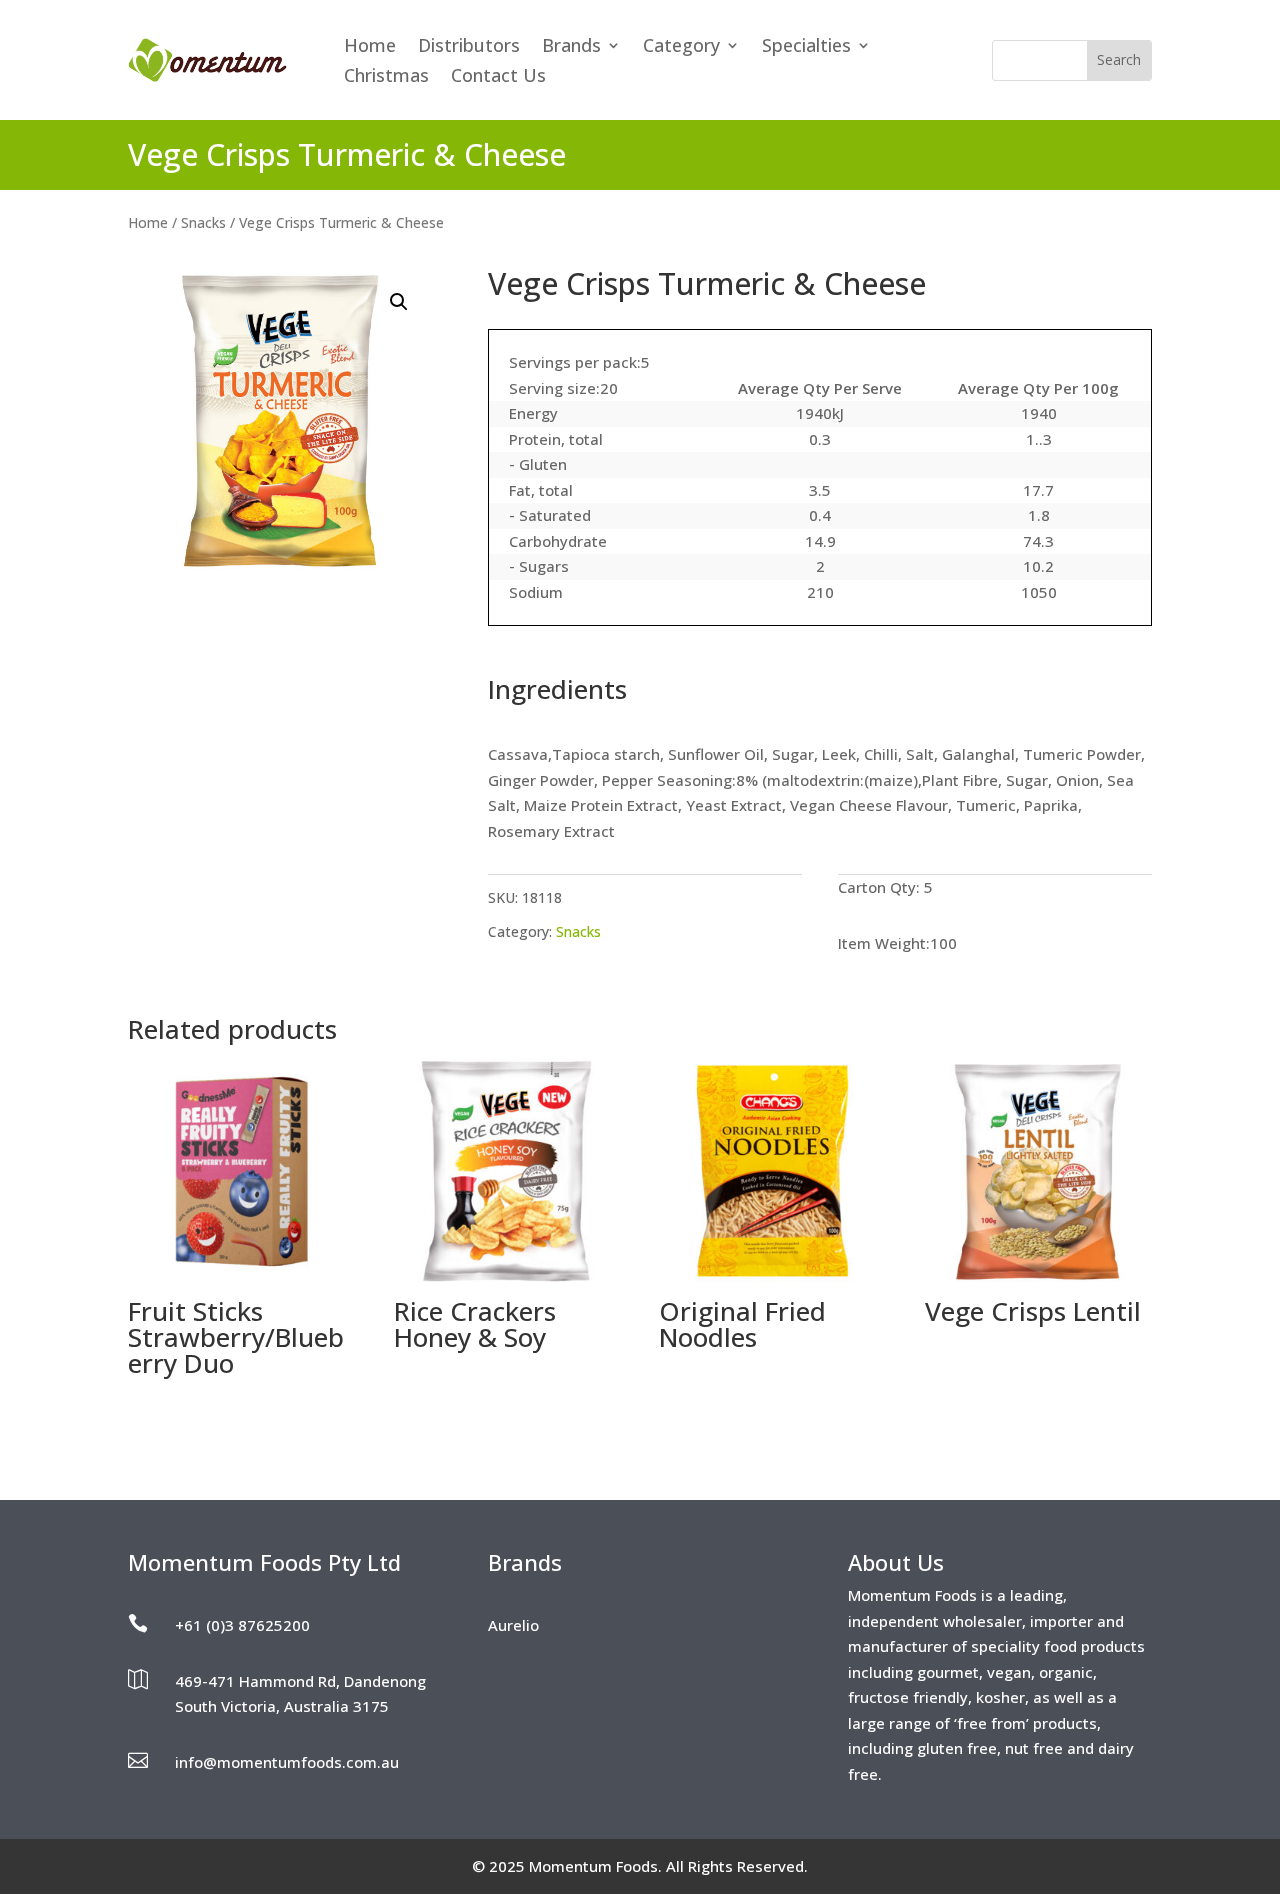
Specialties (806, 47)
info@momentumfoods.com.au (287, 1762)
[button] (399, 302)
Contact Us (498, 77)
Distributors (469, 47)
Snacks (203, 222)
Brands (571, 47)
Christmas (386, 77)
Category (681, 47)
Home (370, 47)
